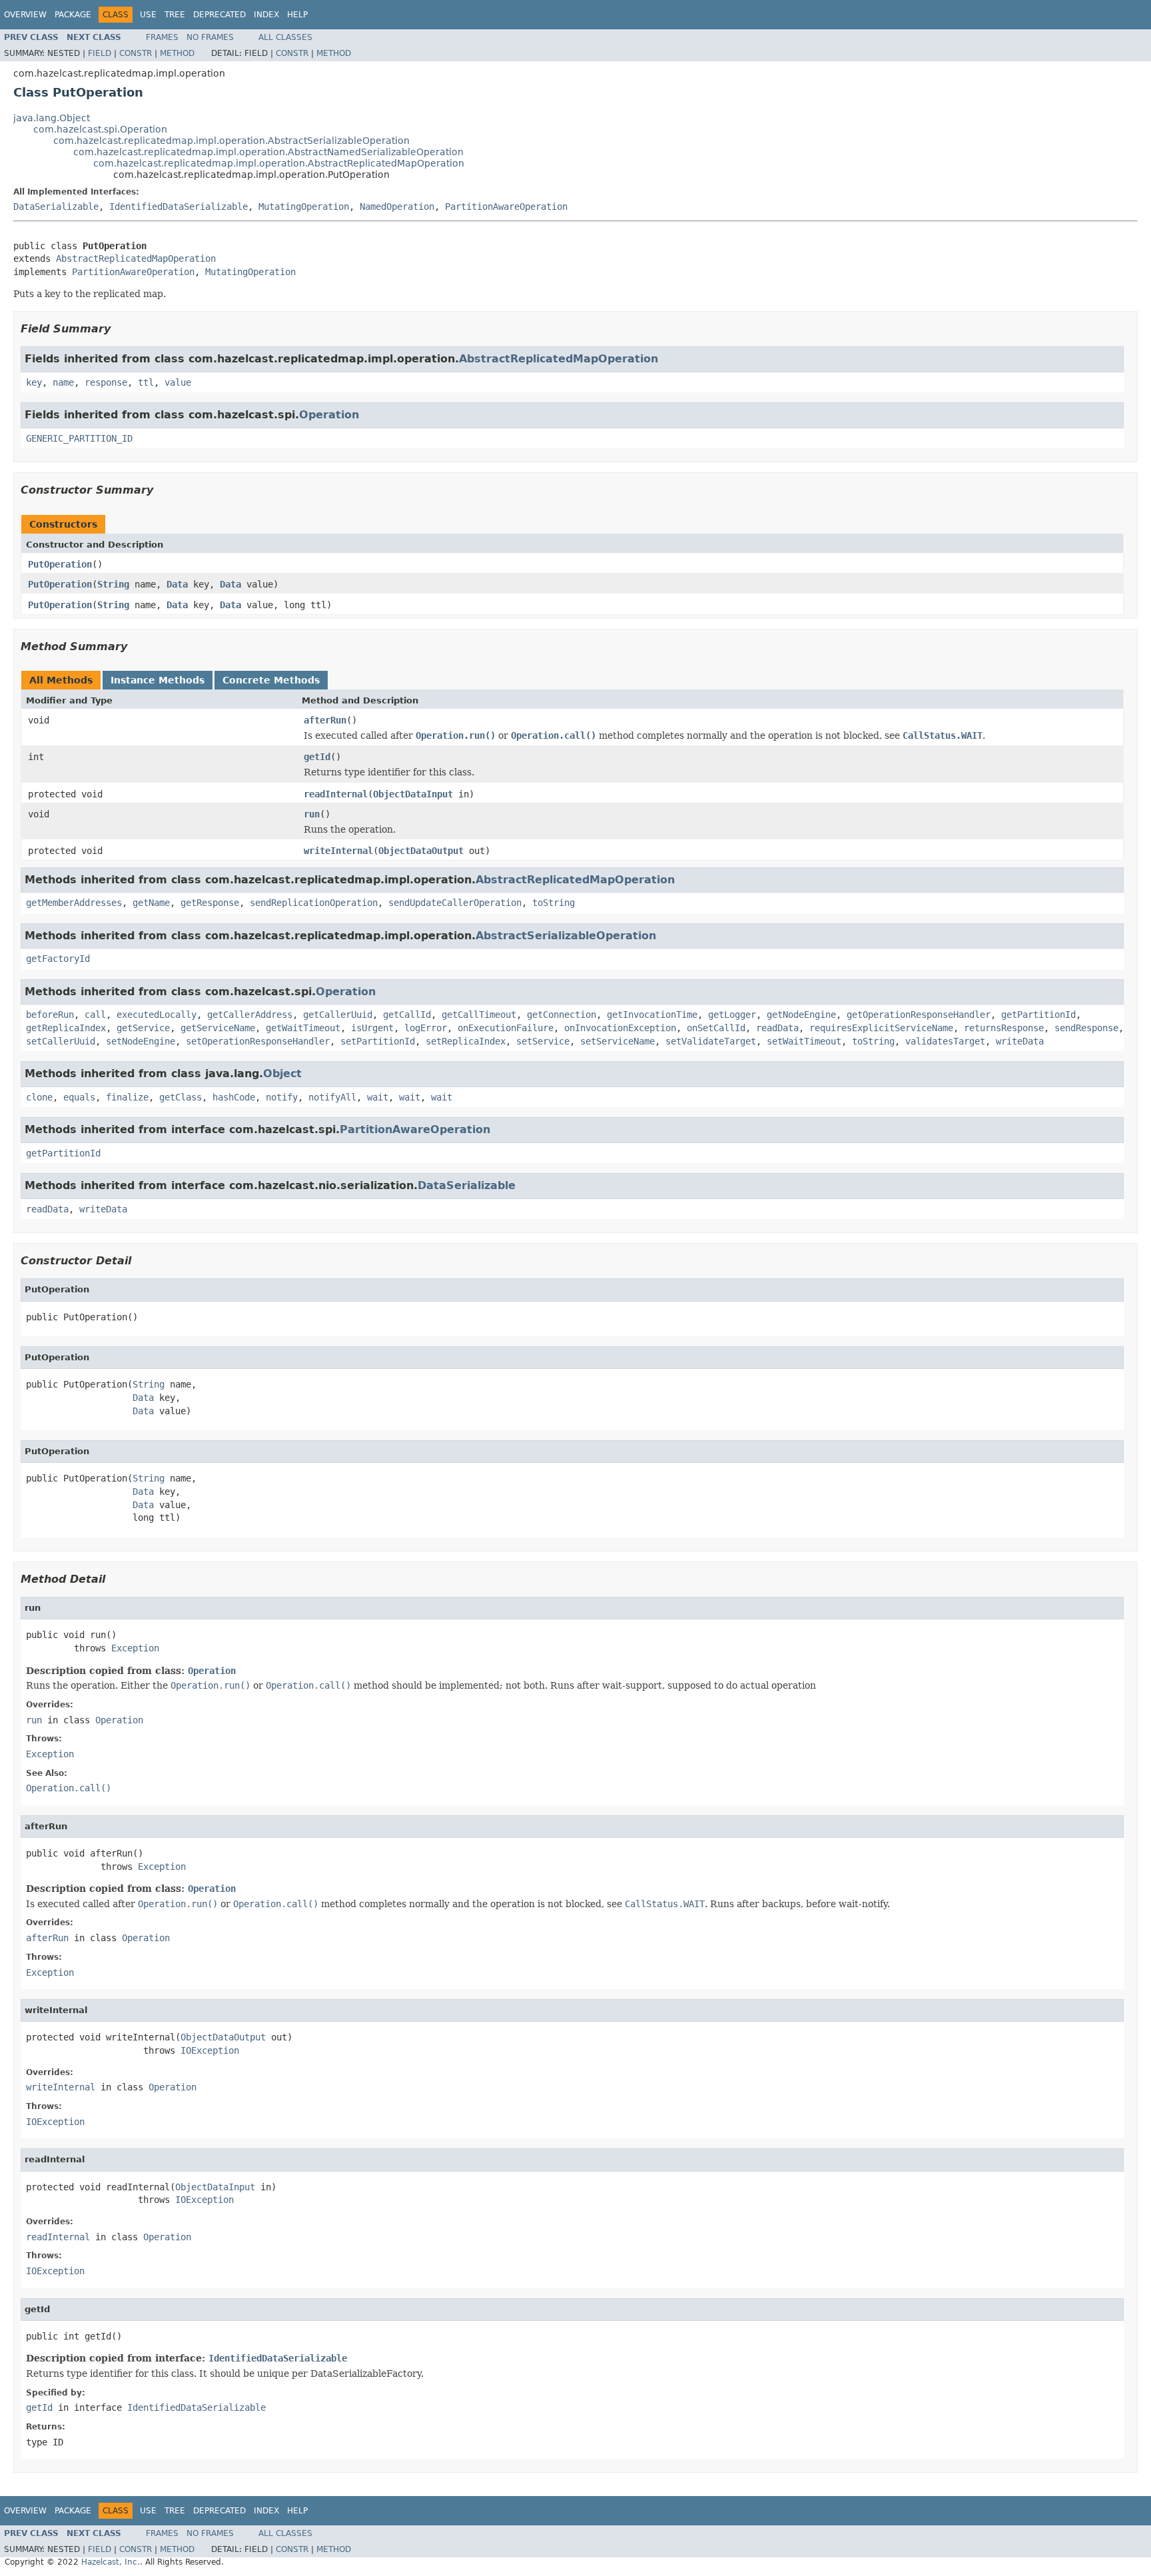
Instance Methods (158, 680)
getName (151, 903)
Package (73, 15)
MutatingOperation (304, 207)
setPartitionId (378, 1041)
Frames (162, 37)
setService (543, 1041)
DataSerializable (56, 207)
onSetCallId (716, 1028)
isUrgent (372, 1028)
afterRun (325, 720)
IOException (210, 2050)
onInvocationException (620, 1028)
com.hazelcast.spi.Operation (100, 129)
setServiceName (617, 1041)
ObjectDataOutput (421, 851)
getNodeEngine (801, 1015)
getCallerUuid (338, 1015)
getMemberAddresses (74, 903)
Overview (25, 15)
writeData (1020, 1041)
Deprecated (219, 15)
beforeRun (50, 1015)
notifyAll (332, 1097)
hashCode (234, 1097)
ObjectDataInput (413, 794)
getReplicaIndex (66, 1028)
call (95, 1015)
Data (177, 584)
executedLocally (157, 1015)
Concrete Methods (271, 680)
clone (39, 1097)
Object (282, 1073)
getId (317, 757)
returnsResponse (1004, 1028)
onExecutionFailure (506, 1028)
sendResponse (1086, 1028)
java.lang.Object (52, 118)
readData (777, 1028)
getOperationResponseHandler (919, 1015)
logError (426, 1028)
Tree (175, 15)
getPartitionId (1038, 1015)
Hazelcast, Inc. (111, 2562)
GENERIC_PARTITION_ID (79, 438)
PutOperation (60, 564)
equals (79, 1097)
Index (266, 15)
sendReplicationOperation (314, 903)
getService (143, 1028)
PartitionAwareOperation (506, 207)
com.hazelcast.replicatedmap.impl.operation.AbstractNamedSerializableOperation (268, 152)
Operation (329, 415)
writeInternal (338, 851)
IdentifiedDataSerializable (179, 207)
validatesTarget (945, 1041)
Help (297, 15)
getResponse (210, 903)
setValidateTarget (711, 1041)
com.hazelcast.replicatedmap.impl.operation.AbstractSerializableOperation (231, 141)
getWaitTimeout (303, 1028)
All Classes (285, 37)
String (113, 584)
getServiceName (218, 1028)
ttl (146, 382)
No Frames (210, 37)
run (312, 814)
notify (282, 1097)
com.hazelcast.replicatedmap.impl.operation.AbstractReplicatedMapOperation (279, 163)
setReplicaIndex (466, 1041)
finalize (127, 1097)
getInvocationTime (652, 1015)
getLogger (732, 1015)
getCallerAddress (250, 1015)
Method (177, 53)
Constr (136, 53)
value (178, 382)
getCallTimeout (479, 1015)
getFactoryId (58, 959)
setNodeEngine (141, 1041)
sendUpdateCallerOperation (455, 903)
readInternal (336, 794)
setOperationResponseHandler (258, 1041)
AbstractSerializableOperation (566, 936)
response (106, 382)
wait (378, 1097)
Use (148, 15)
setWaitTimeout (804, 1041)
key (34, 382)
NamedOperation (397, 207)
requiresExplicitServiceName (881, 1028)
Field (100, 53)
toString (554, 903)
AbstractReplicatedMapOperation (136, 258)
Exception (135, 1648)
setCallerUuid (61, 1041)
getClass (181, 1097)
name (63, 382)
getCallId (407, 1015)
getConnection (562, 1015)
